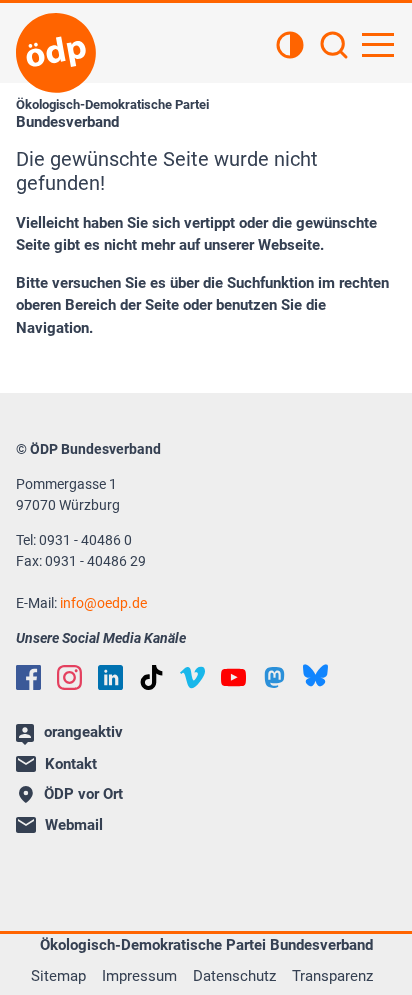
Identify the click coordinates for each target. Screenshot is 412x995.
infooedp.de (103, 603)
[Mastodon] (274, 677)
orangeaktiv (83, 732)
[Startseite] (56, 53)
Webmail (74, 825)
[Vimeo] (192, 677)
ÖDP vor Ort (83, 794)
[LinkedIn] (110, 677)
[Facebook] (28, 677)
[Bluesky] (315, 675)
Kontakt (71, 764)
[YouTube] (233, 677)
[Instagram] (69, 677)
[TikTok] (151, 677)
